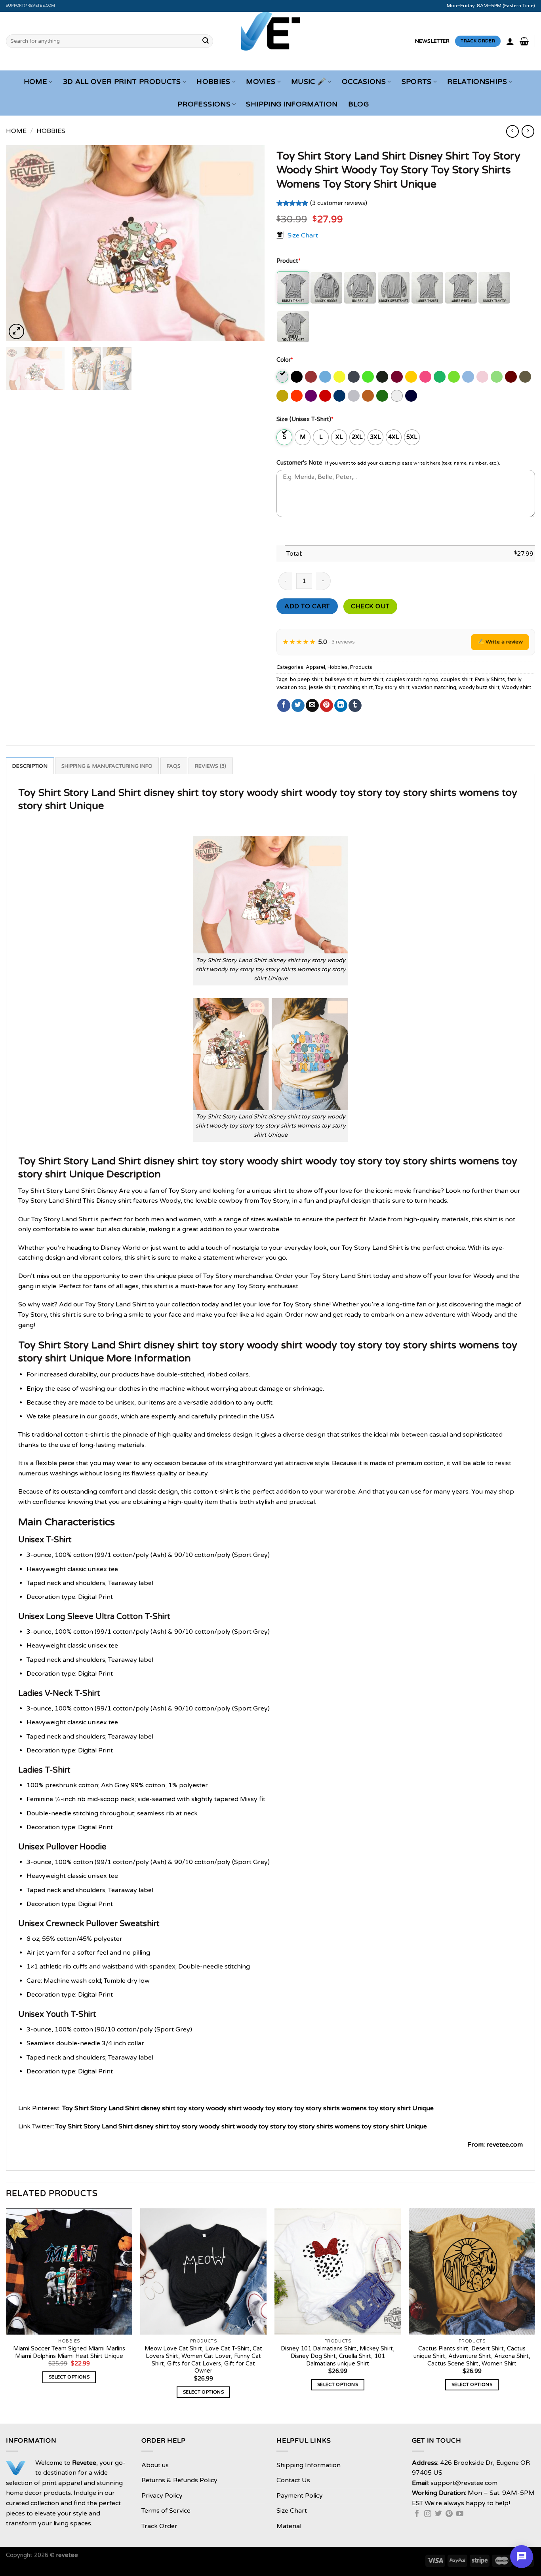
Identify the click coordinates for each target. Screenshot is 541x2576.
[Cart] (524, 41)
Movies (261, 82)
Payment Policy (300, 2496)
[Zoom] (16, 331)
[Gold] (412, 377)
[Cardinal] (311, 377)
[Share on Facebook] (284, 706)
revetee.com (505, 2145)
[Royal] (340, 396)
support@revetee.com (31, 6)
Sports (417, 82)
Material (289, 2526)
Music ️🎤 (309, 82)
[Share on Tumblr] (355, 706)
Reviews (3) (211, 766)
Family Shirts (490, 680)
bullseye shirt (341, 680)
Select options (69, 2377)
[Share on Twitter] (298, 706)
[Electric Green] (369, 377)
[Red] (326, 396)
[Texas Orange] (369, 396)
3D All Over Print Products (122, 82)
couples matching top (412, 680)
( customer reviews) (339, 203)
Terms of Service (166, 2511)
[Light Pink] (483, 377)
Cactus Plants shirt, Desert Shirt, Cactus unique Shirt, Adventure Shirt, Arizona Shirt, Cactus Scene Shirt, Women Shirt (472, 2356)
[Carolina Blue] (326, 377)
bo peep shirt (306, 680)
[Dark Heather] (354, 377)
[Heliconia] (426, 377)
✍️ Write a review (500, 642)
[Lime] (497, 377)
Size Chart (303, 235)
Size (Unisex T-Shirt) (305, 419)
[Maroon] (511, 377)
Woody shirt (516, 687)
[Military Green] (526, 377)
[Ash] (283, 377)
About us (155, 2465)
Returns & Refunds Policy (179, 2480)
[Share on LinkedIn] (341, 706)
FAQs (174, 766)
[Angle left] (512, 131)
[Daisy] (340, 377)
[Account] (510, 41)
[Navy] (412, 396)
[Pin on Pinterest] (327, 706)
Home (35, 82)
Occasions (364, 82)
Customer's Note (299, 463)
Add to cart (307, 606)
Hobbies (213, 82)
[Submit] (206, 41)
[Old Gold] (283, 396)
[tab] (30, 766)
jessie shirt (322, 687)
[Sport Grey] (354, 396)
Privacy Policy (162, 2496)
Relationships (477, 82)
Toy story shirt (392, 687)
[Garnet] (397, 377)
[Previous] (21, 243)
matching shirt (355, 687)
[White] (397, 396)
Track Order (159, 2526)
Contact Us (293, 2480)
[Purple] (311, 396)
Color (285, 360)
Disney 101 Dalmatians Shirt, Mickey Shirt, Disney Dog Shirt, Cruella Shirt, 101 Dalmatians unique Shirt (338, 2356)
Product (289, 261)
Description (30, 766)
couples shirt (457, 680)
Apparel (315, 667)
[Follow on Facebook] (417, 2514)
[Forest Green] (383, 377)
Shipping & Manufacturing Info (107, 766)
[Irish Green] (440, 377)
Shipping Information (292, 104)
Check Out (370, 606)
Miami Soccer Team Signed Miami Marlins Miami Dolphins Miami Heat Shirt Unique (69, 2352)
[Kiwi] (454, 377)
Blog (358, 104)
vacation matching (434, 687)
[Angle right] (528, 131)
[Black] (297, 377)
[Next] (250, 243)
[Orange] (297, 396)
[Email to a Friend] (312, 706)
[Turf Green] (383, 396)
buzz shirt (372, 680)
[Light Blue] (469, 377)
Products (361, 667)
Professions (204, 104)
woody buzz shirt (479, 687)
